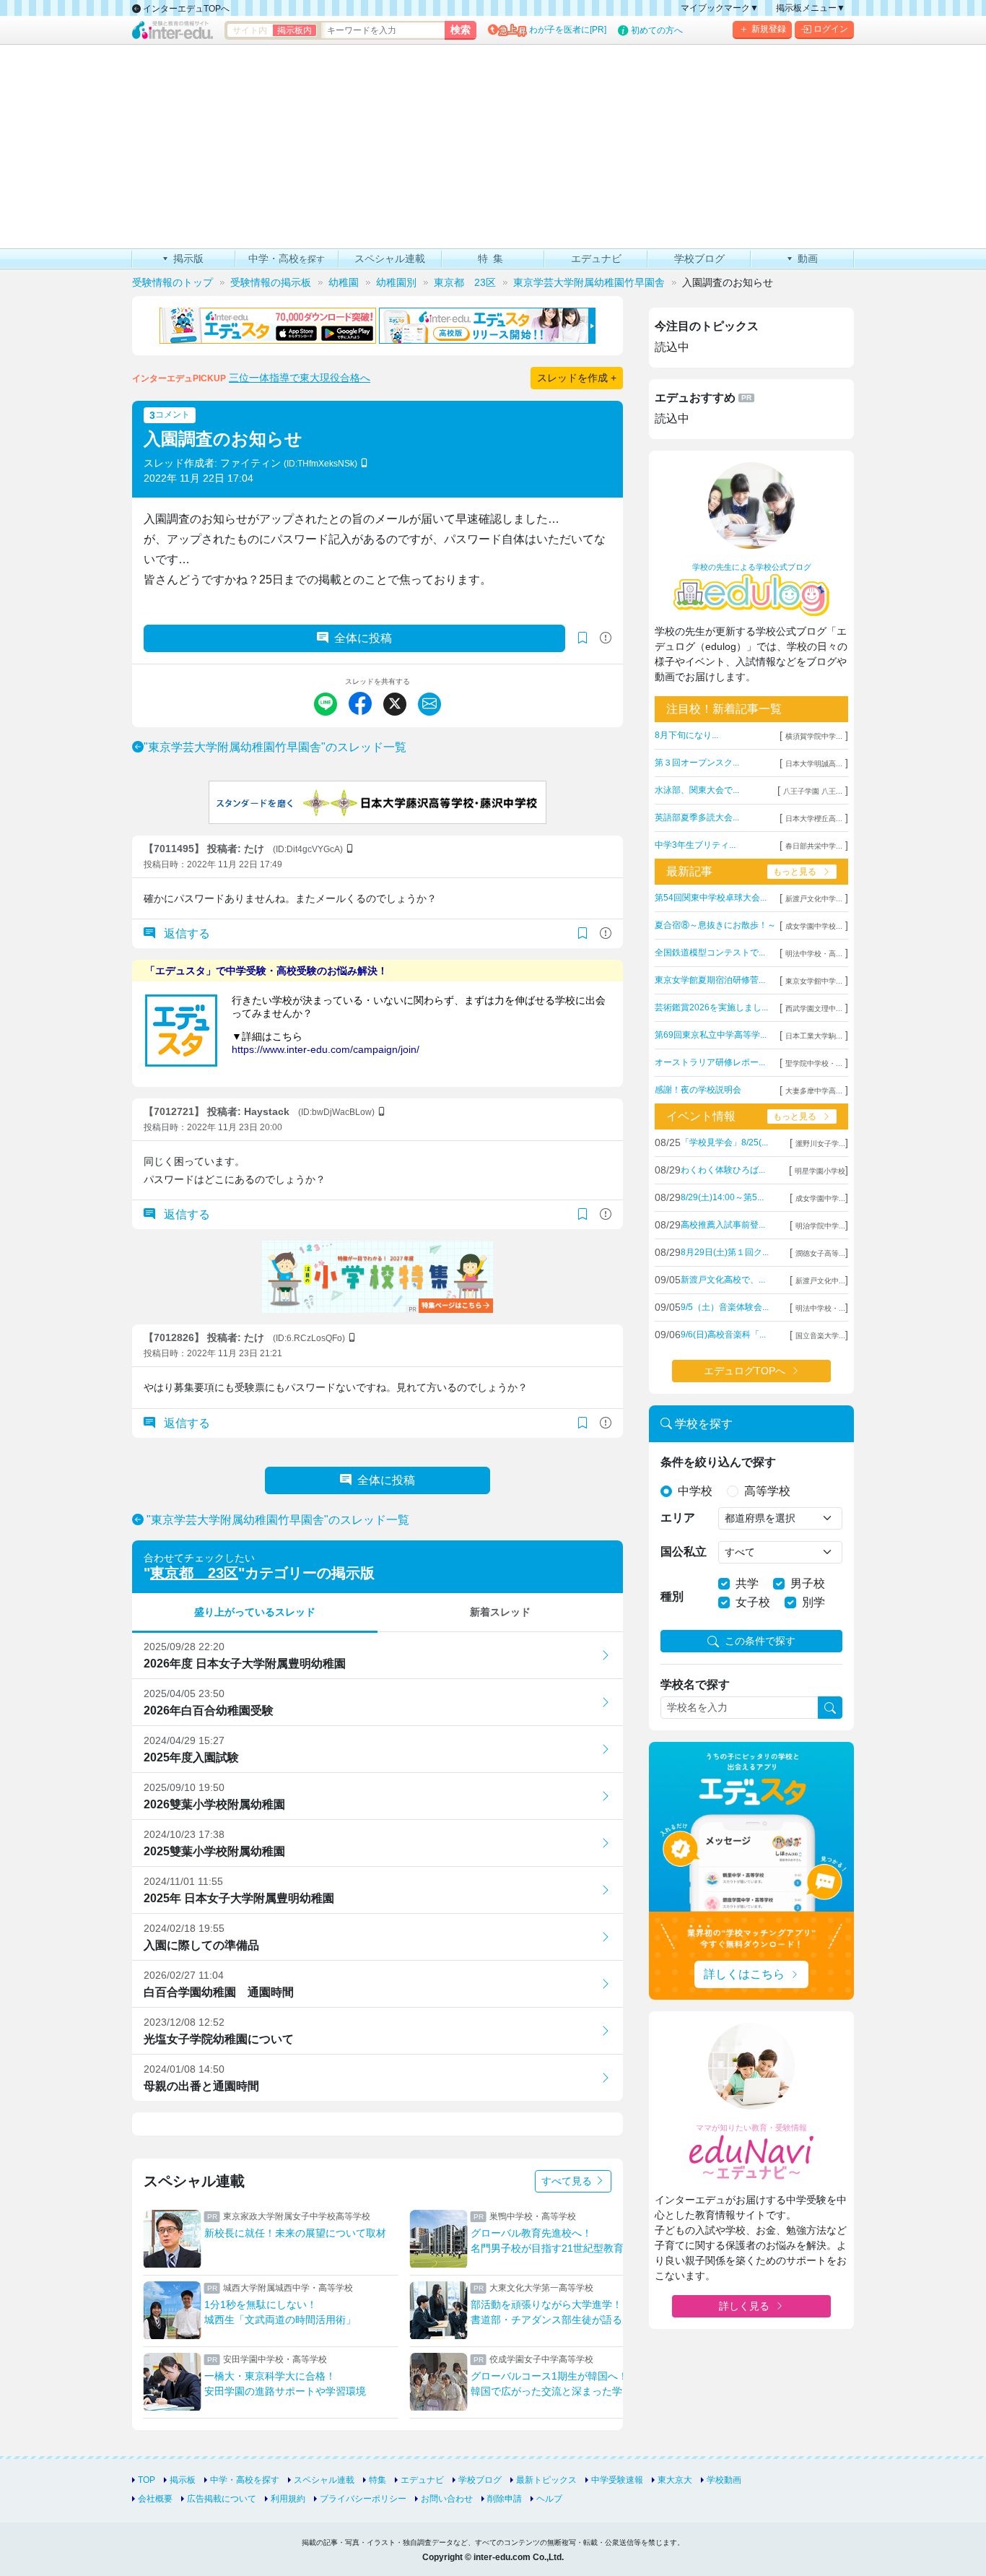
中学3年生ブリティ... (695, 845)
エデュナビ (422, 2480)
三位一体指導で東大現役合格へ (300, 378)
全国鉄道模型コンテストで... (710, 953)
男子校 (808, 1583)
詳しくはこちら (744, 1974)
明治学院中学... (820, 1226)
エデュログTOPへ (745, 1371)
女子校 (753, 1602)
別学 (813, 1602)
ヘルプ (549, 2499)
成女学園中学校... (814, 926)
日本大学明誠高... (814, 764)
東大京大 (675, 2480)
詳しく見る (744, 2306)
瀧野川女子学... (820, 1144)
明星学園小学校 (820, 1171)
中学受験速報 (617, 2480)
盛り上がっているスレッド (255, 1612)
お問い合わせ (447, 2499)
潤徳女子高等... (820, 1253)
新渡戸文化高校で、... (723, 1280)
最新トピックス (546, 2480)
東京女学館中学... (814, 981)
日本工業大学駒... (814, 1036)
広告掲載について (222, 2499)
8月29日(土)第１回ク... (725, 1252)
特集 (378, 2480)
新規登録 (769, 29)
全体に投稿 (363, 638)
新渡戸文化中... (820, 1281)
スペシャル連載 (324, 2480)
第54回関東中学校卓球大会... (711, 898)
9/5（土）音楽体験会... (725, 1307)
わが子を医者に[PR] (568, 30)
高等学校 (767, 1491)
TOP (147, 2480)
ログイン (831, 29)
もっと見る (795, 872)
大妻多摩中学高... (814, 1091)
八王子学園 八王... (813, 791)
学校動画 (724, 2480)
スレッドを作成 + (577, 378)
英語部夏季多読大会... (697, 818)
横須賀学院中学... (814, 736)
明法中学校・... (820, 1308)
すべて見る (568, 2181)
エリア (678, 1518)
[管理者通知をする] (606, 638)
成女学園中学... (820, 1198)
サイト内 (250, 30)
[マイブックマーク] (583, 934)
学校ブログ (480, 2480)
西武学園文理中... (814, 1009)
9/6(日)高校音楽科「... (723, 1335)
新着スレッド (500, 1612)
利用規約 (288, 2499)
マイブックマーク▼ (720, 8)
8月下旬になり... (686, 735)
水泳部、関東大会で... (697, 790)
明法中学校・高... (814, 954)
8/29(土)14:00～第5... (722, 1197)
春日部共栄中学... (814, 846)
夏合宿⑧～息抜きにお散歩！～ (715, 925)
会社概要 (155, 2499)
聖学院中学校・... (814, 1063)
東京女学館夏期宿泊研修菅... (710, 980)
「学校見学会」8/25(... (724, 1142)
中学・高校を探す (245, 2480)
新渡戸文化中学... (814, 899)
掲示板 (183, 2480)
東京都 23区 (194, 1573)
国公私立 (684, 1552)
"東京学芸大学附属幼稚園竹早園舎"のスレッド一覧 (275, 747)
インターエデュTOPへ (185, 9)
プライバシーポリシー (363, 2499)
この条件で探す (760, 1641)
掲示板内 (295, 30)
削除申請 (505, 2499)
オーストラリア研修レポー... (710, 1062)
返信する (186, 933)
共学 (747, 1583)
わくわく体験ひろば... (723, 1170)
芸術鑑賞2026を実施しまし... (711, 1007)
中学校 (695, 1491)
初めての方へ (657, 30)
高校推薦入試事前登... (723, 1225)
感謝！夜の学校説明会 (698, 1090)
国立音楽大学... (820, 1336)
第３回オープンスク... (697, 763)
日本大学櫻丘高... (814, 819)
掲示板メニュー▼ (811, 8)
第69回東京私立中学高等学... (711, 1035)
